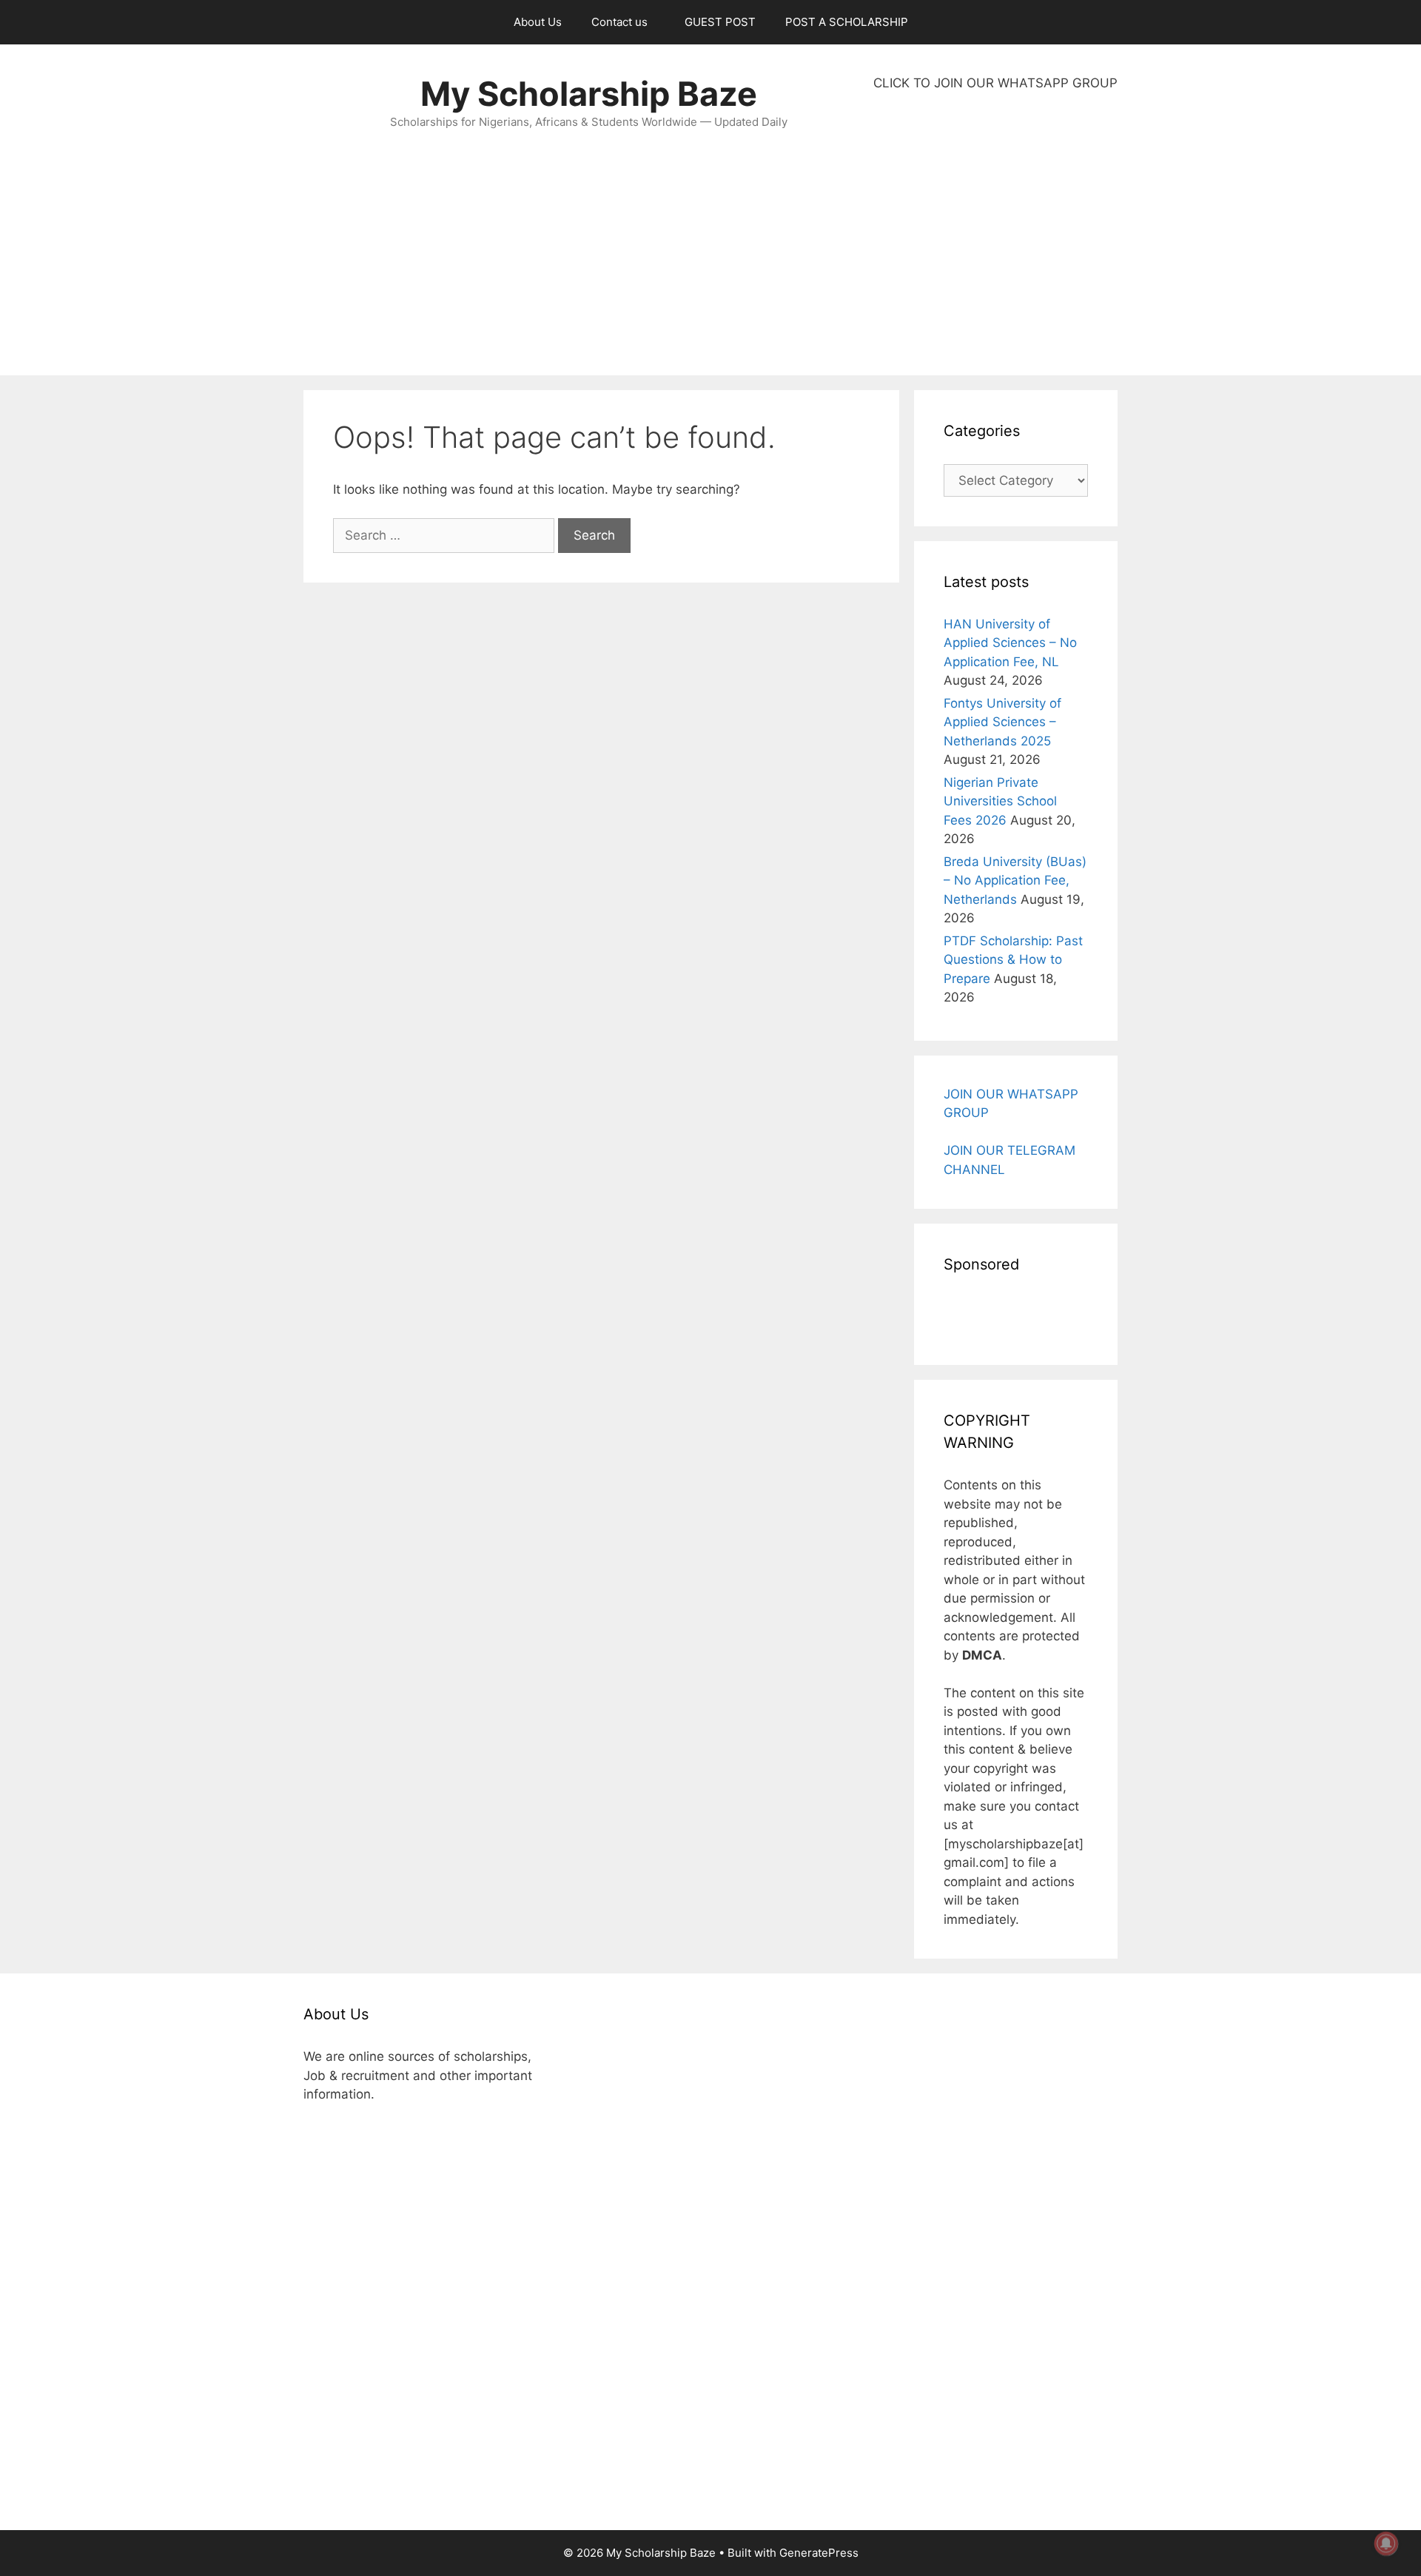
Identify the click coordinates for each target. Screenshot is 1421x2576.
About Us (538, 22)
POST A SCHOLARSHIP (847, 22)
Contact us (619, 22)
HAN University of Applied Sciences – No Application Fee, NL (1010, 643)
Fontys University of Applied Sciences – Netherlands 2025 (1002, 722)
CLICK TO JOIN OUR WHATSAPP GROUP (995, 83)
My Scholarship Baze (589, 94)
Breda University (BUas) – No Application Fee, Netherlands (1015, 881)
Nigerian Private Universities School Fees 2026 (1000, 801)
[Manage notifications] (1386, 2543)
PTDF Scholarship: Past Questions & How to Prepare (1013, 960)
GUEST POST (720, 22)
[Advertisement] (995, 234)
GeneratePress (819, 2553)
